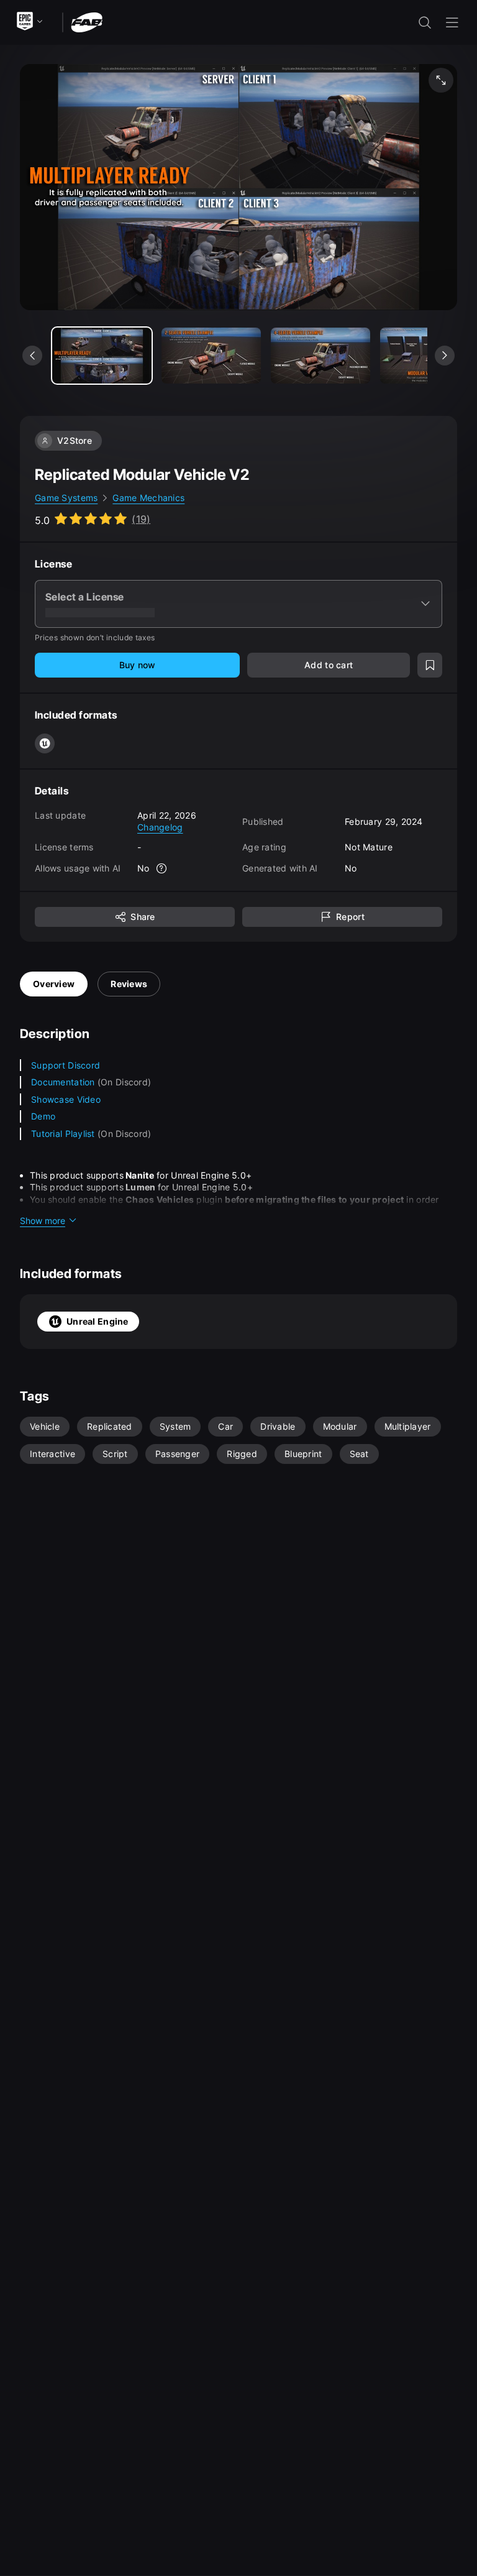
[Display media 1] (211, 356)
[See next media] (445, 356)
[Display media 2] (320, 356)
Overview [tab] (54, 984)
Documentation (64, 1082)
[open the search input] (425, 22)
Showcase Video (66, 1099)
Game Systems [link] (66, 498)
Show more (43, 1221)
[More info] (162, 868)
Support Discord (66, 1065)
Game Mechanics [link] (148, 498)
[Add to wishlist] (430, 665)
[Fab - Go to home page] (87, 21)
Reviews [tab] (129, 984)
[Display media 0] (102, 356)
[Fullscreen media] (441, 80)
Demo (43, 1116)
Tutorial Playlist (64, 1134)
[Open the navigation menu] (452, 22)
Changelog (160, 827)
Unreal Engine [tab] (98, 1321)
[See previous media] (32, 356)
